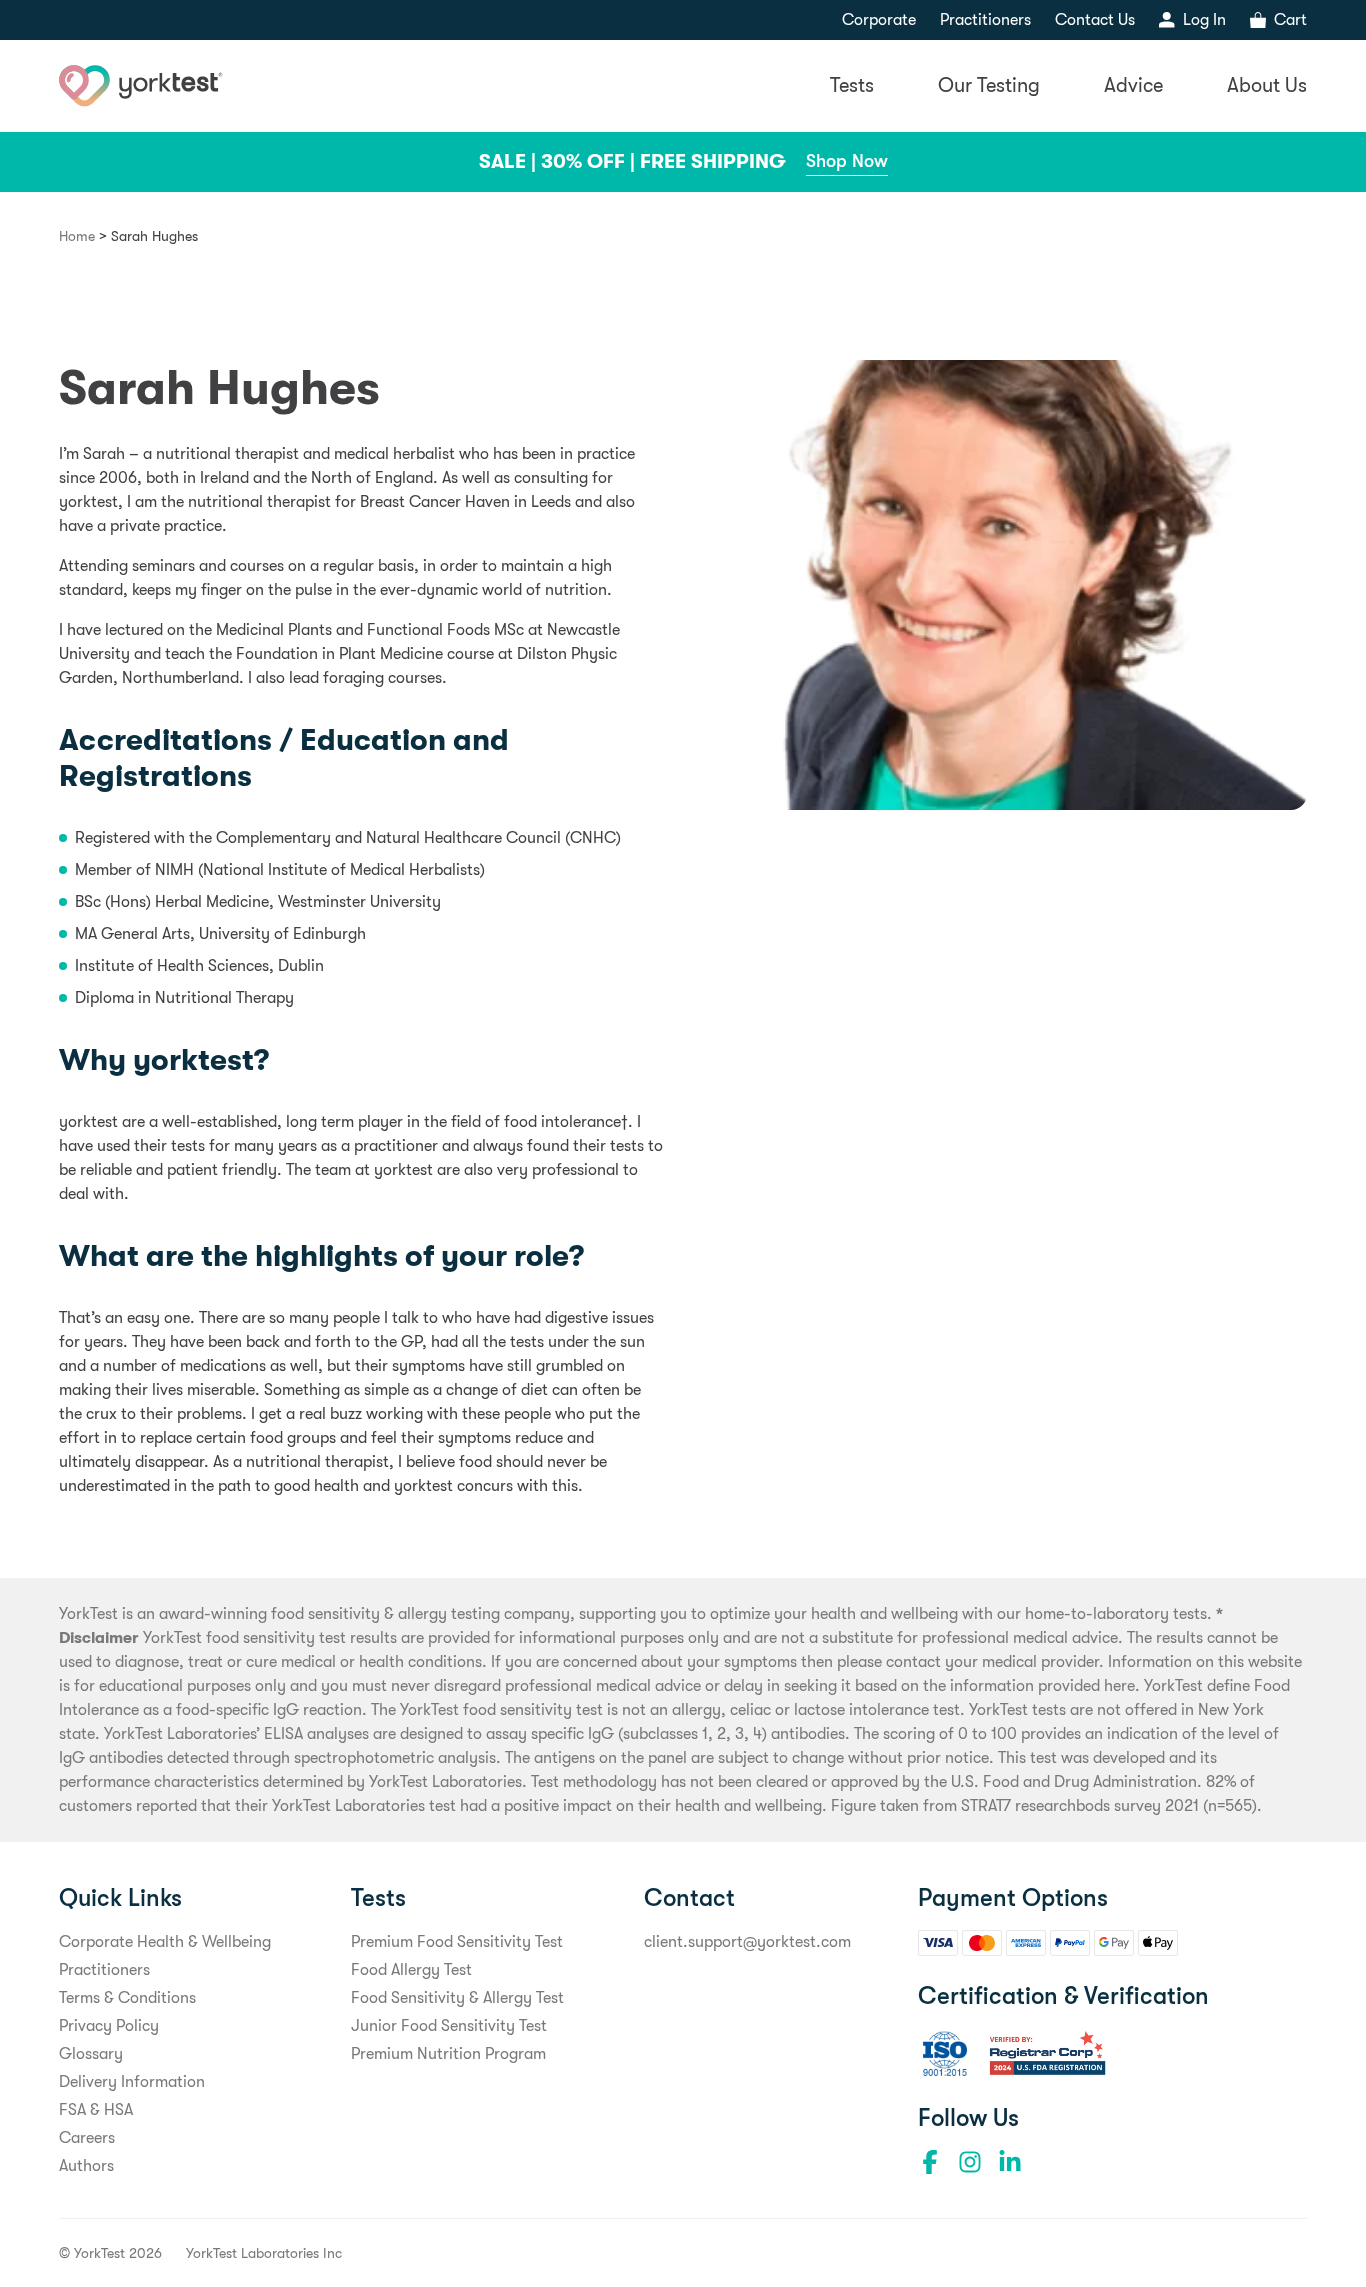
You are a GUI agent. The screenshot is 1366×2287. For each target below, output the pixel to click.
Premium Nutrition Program (448, 2054)
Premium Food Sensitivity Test (457, 1942)
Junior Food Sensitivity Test (449, 2026)
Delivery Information (132, 2082)
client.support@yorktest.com (747, 1942)
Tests (852, 85)
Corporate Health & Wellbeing (165, 1942)
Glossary (91, 2054)
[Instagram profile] (970, 2162)
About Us (1267, 85)
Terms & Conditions (127, 1998)
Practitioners (985, 20)
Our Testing (989, 85)
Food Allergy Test (411, 1970)
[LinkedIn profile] (1010, 2162)
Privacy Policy (109, 2026)
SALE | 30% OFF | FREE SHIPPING (632, 161)
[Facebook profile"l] (930, 2162)
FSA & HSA (96, 2110)
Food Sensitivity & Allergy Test (457, 1998)
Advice (1133, 85)
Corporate (879, 20)
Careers (87, 2138)
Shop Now (847, 161)
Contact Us (1095, 20)
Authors (86, 2166)
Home (77, 236)
